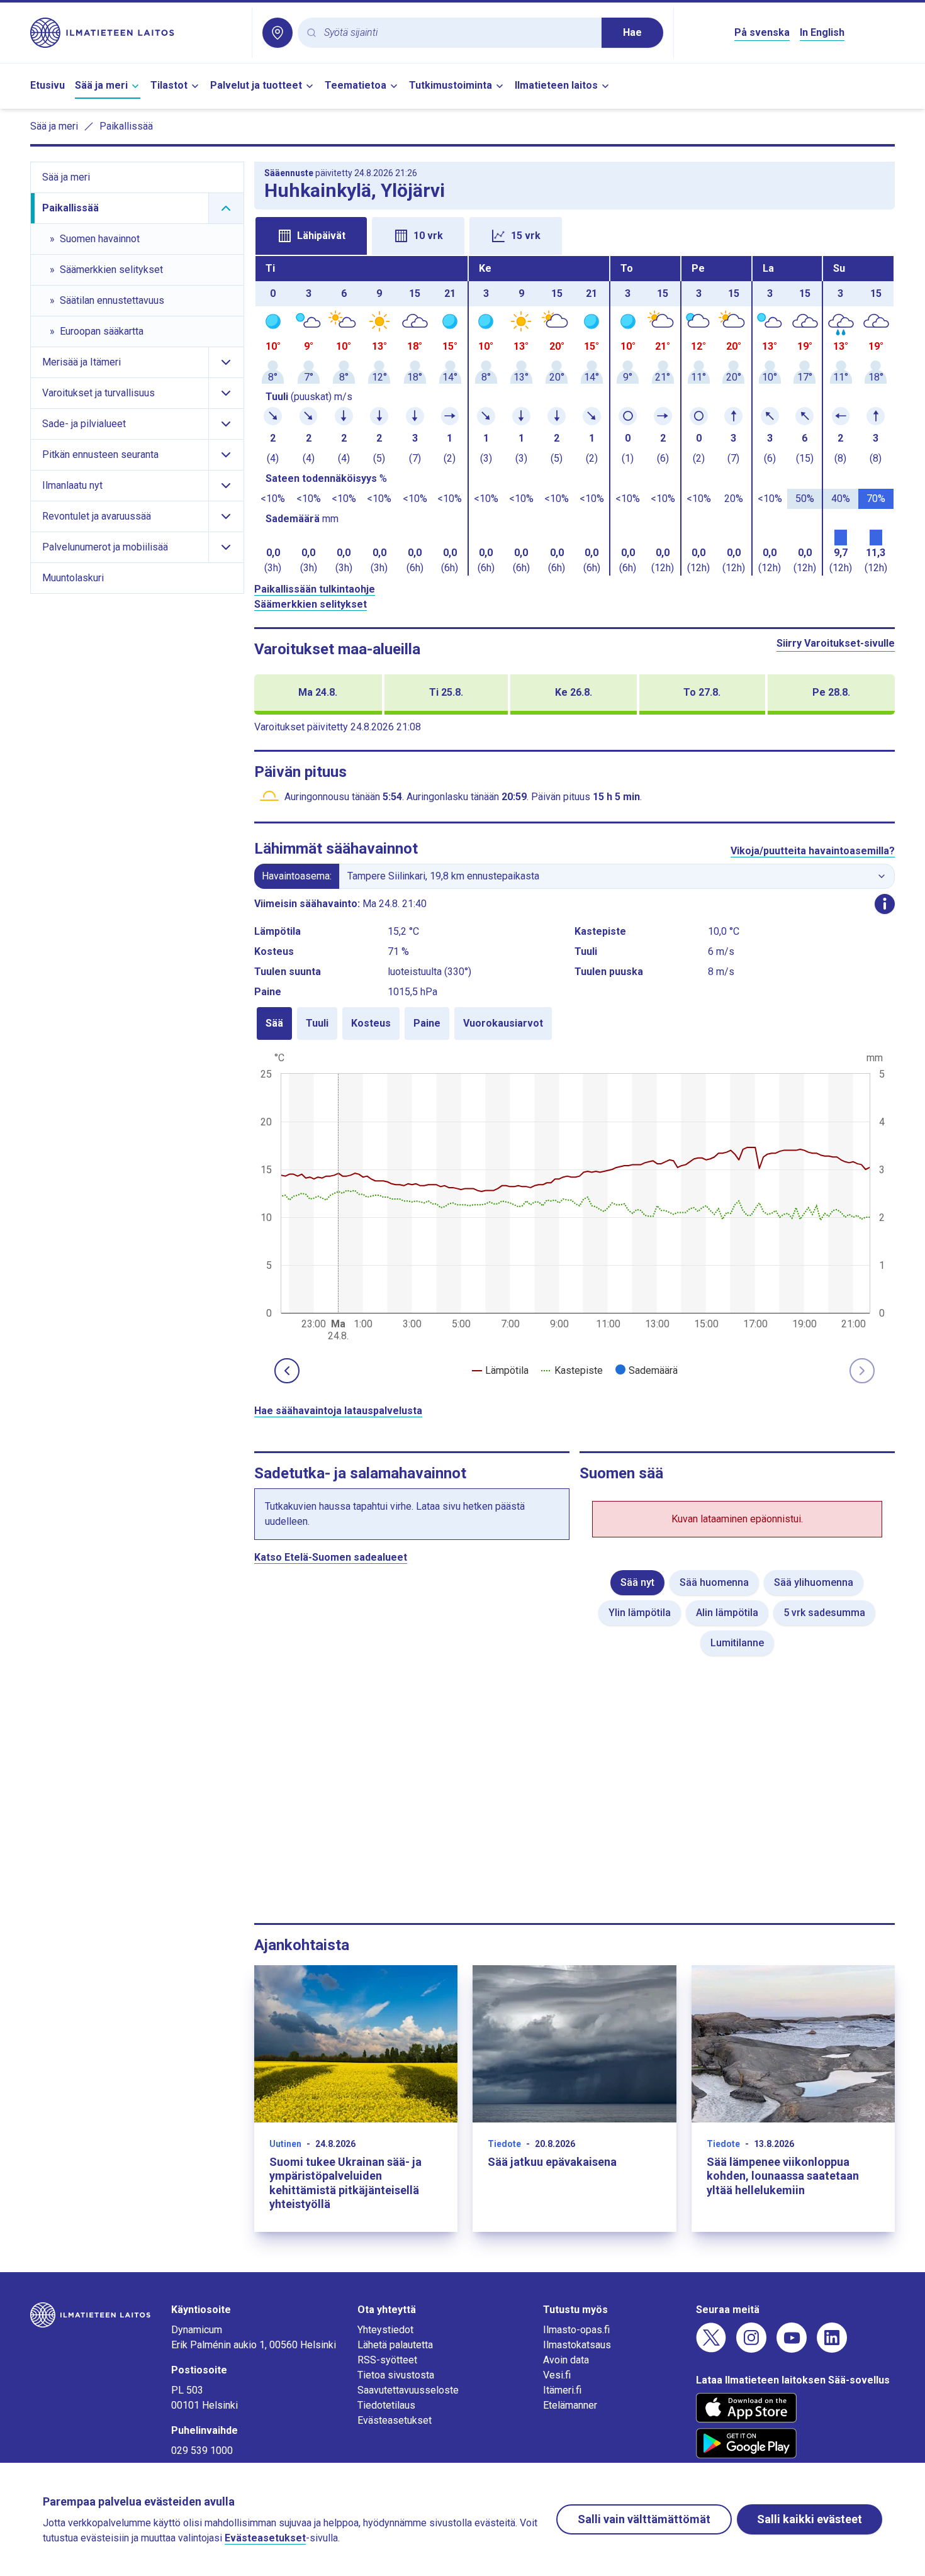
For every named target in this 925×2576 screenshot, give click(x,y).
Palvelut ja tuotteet (256, 85)
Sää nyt (637, 1582)
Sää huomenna (714, 1582)
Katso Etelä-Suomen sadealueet (331, 1557)
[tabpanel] (575, 416)
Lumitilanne (737, 1643)
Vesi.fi (557, 2375)
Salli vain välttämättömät (644, 2519)
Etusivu (48, 85)
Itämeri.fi (562, 2390)
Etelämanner (570, 2405)
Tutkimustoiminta (451, 85)
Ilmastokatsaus (577, 2345)
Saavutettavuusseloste (408, 2390)
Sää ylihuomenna (814, 1582)
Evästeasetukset (395, 2420)
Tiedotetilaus (386, 2405)
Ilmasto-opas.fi (576, 2330)
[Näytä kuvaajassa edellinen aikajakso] (287, 1371)
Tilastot (169, 85)
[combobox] (458, 33)
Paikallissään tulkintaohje (315, 589)
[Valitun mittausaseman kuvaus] (885, 904)
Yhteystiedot (385, 2330)
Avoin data (566, 2360)
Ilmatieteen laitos (556, 85)
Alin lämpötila (727, 1613)
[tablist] (575, 235)
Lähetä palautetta (395, 2345)
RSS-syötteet (387, 2360)
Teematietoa (356, 85)
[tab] (311, 236)
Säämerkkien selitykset (311, 604)
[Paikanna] (277, 33)
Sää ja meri (101, 85)
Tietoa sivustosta (396, 2375)
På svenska (762, 32)
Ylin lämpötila (640, 1613)
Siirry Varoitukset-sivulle (836, 643)
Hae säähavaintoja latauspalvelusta (338, 1411)
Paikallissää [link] (126, 126)
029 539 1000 (202, 2451)
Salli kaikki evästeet (810, 2519)
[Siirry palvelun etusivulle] (136, 33)
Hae (632, 32)
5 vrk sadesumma (824, 1613)
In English (822, 32)
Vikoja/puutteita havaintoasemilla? (813, 851)
